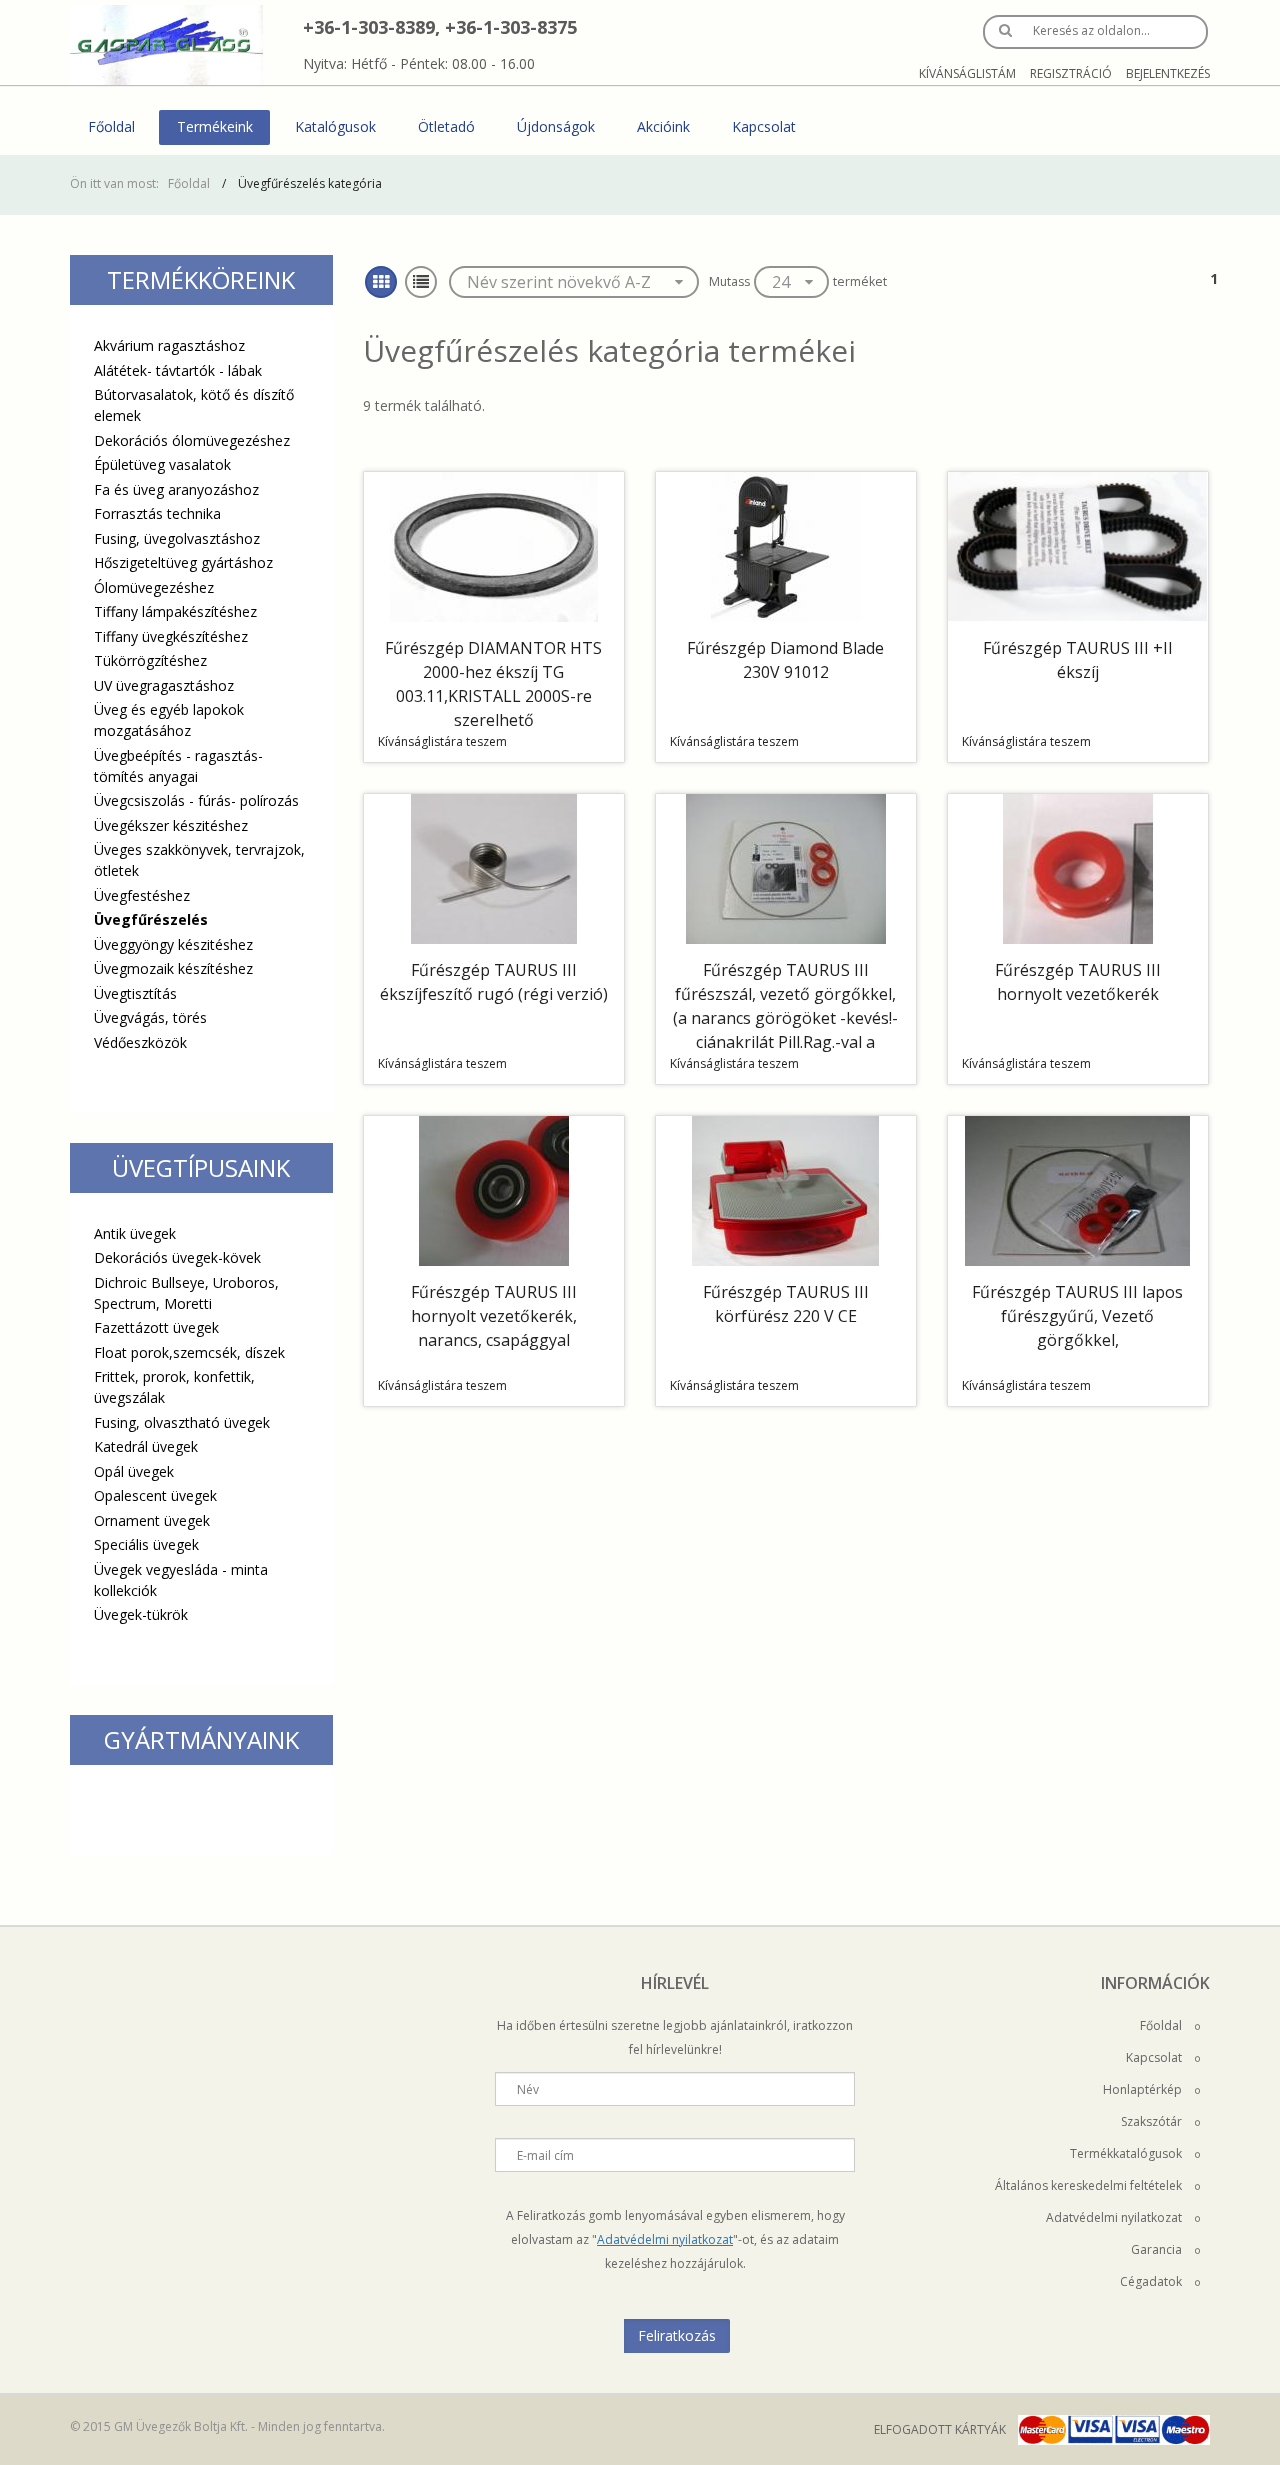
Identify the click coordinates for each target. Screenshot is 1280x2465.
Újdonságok (556, 126)
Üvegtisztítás (135, 993)
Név (528, 2089)
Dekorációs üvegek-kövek (177, 1257)
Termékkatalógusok (1127, 2153)
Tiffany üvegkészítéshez (171, 636)
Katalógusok (335, 126)
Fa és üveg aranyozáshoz (176, 489)
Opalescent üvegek (155, 1495)
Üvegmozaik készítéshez (173, 968)
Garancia (1158, 2249)
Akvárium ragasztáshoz (169, 345)
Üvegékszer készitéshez (171, 825)
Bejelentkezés (1168, 73)
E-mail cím (545, 2155)
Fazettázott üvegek (156, 1327)
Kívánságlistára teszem (442, 741)
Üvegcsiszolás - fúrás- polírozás (196, 800)
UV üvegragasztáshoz (164, 685)
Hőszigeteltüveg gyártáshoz (183, 562)
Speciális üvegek (146, 1544)
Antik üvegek (135, 1233)
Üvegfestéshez (142, 895)
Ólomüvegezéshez (154, 587)
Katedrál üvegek (146, 1446)
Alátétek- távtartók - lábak (178, 370)
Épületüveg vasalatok (162, 464)
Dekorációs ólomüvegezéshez (192, 440)
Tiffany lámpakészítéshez (175, 611)
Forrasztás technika (157, 513)
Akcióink (663, 126)
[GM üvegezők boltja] (166, 45)
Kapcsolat (764, 126)
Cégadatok (1152, 2281)
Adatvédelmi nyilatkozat (665, 2239)
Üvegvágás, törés (150, 1017)
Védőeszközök (140, 1042)
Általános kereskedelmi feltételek (1090, 2185)
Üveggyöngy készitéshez (173, 944)
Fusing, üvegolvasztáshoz (177, 538)
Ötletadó (446, 126)
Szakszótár (1153, 2121)
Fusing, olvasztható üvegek (182, 1422)
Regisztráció (1071, 73)
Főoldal (111, 126)
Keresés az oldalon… (1091, 30)
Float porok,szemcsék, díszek (189, 1352)
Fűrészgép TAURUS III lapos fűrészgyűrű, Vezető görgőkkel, (1077, 1316)
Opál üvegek (134, 1471)
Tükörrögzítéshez (150, 660)
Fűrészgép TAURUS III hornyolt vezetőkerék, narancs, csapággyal (494, 1316)
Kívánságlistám (967, 73)
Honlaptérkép (1144, 2089)
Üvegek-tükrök (141, 1614)
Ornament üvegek (152, 1520)
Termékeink (215, 126)
